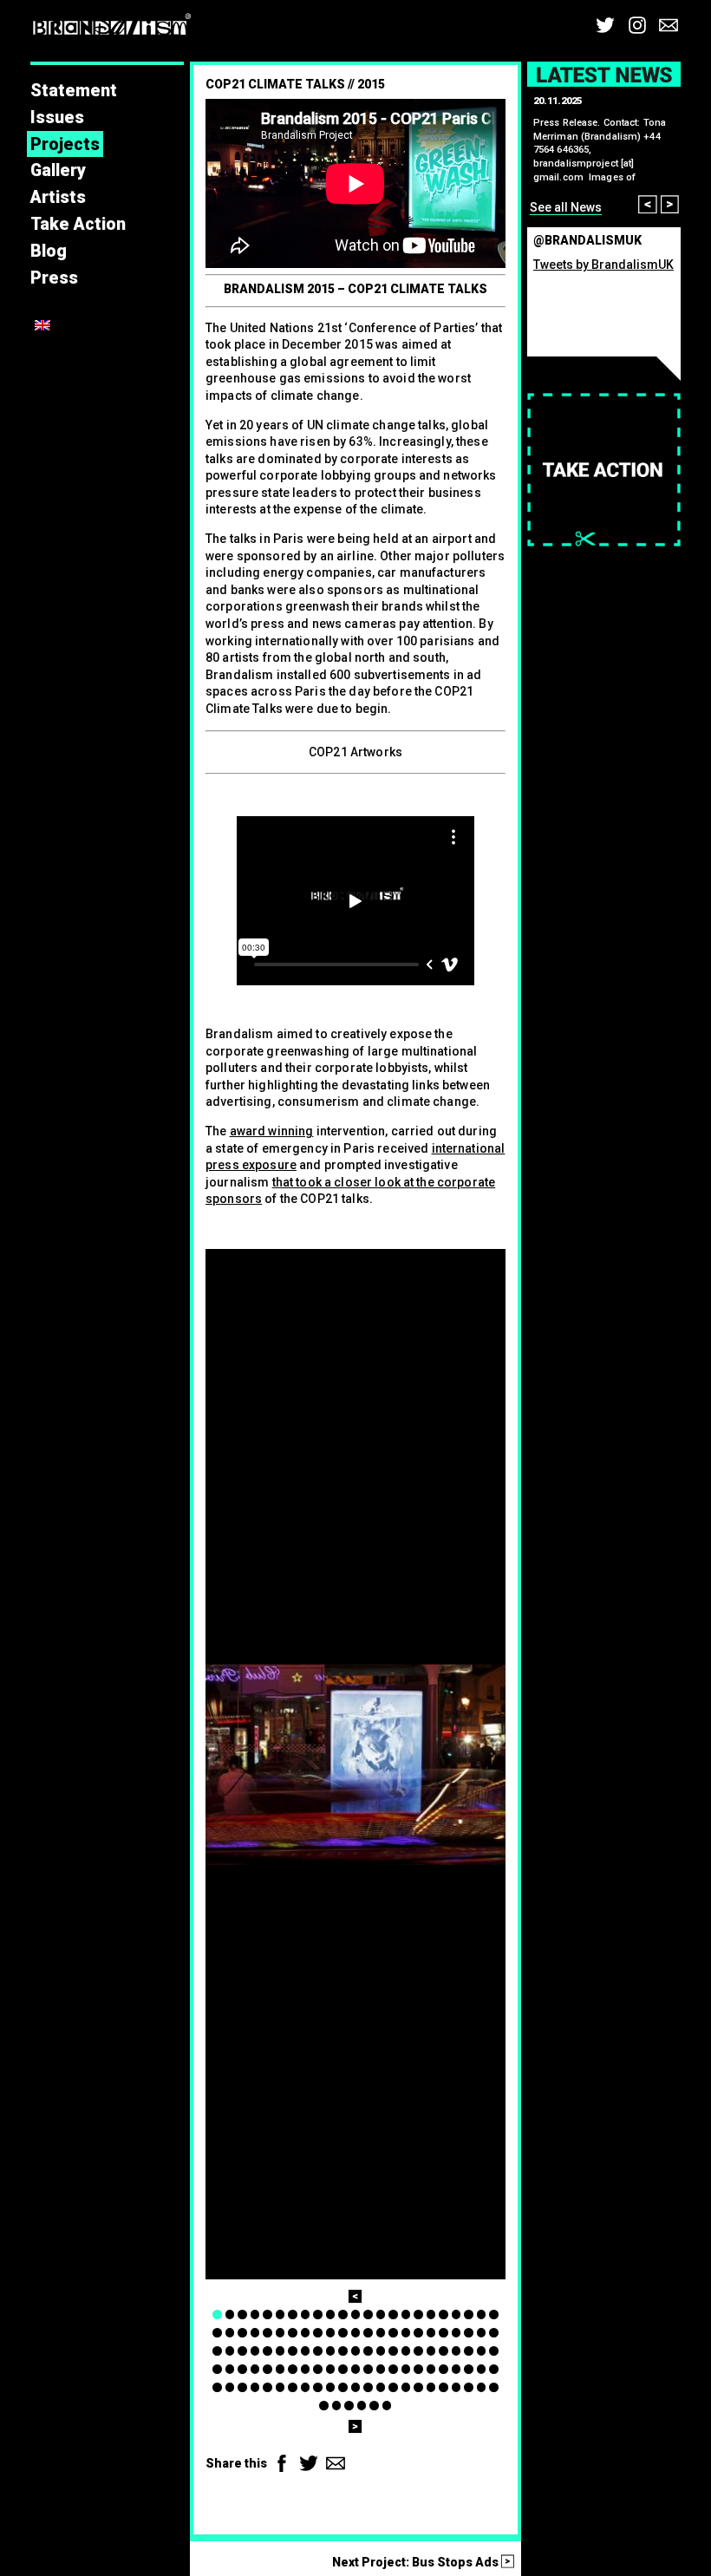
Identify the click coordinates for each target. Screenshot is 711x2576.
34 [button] (343, 2333)
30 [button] (293, 2333)
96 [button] (255, 2387)
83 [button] (381, 2369)
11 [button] (343, 2314)
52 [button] (280, 2351)
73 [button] (255, 2369)
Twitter (605, 25)
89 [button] (457, 2369)
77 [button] (306, 2369)
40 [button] (418, 2333)
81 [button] (356, 2369)
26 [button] (242, 2333)
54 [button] (306, 2351)
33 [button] (331, 2333)
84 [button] (393, 2369)
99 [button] (293, 2387)
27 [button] (255, 2333)
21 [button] (469, 2314)
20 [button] (457, 2314)
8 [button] (306, 2314)
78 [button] (318, 2369)
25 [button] (230, 2333)
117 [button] (337, 2406)
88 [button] (444, 2369)
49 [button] (242, 2351)
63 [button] (418, 2351)
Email (669, 25)
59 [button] (368, 2351)
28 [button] (267, 2333)
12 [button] (356, 2314)
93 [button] (217, 2387)
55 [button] (318, 2351)
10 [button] (331, 2314)
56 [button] (331, 2351)
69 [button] (494, 2351)
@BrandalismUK (587, 240)
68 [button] (482, 2351)
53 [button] (293, 2351)
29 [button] (280, 2333)
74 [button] (267, 2369)
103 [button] (343, 2387)
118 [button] (349, 2406)
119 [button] (362, 2406)
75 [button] (280, 2369)
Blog (49, 251)
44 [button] (469, 2333)
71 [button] (230, 2369)
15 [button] (393, 2314)
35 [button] (356, 2333)
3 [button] (242, 2314)
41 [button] (431, 2333)
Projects (65, 144)
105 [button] (368, 2387)
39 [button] (406, 2333)
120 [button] (374, 2406)
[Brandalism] (111, 27)
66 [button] (457, 2351)
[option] (355, 1764)
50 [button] (255, 2351)
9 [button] (318, 2314)
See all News (566, 207)
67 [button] (469, 2351)
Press (54, 278)
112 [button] (457, 2387)
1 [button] (217, 2314)
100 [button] (306, 2387)
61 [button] (393, 2351)
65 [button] (444, 2351)
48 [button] (230, 2351)
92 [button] (494, 2369)
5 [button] (267, 2314)
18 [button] (431, 2314)
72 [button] (242, 2369)
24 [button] (217, 2333)
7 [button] (293, 2314)
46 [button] (494, 2333)
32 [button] (318, 2333)
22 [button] (482, 2314)
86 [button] (418, 2369)
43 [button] (457, 2333)
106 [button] (381, 2387)
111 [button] (444, 2387)
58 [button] (356, 2351)
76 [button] (293, 2369)
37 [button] (381, 2333)
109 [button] (418, 2387)
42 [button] (444, 2333)
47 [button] (217, 2351)
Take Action (78, 224)
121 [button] (387, 2406)
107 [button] (393, 2387)
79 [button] (331, 2369)
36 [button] (368, 2333)
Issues (57, 118)
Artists (58, 197)
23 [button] (494, 2314)
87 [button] (431, 2369)
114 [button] (482, 2387)
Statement (74, 91)
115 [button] (494, 2387)
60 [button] (381, 2351)
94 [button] (230, 2387)
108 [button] (406, 2387)
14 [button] (381, 2314)
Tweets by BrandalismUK (603, 265)
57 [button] (343, 2351)
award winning (272, 1131)
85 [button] (406, 2369)
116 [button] (324, 2406)
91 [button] (482, 2369)
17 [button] (418, 2314)
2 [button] (230, 2314)
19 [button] (444, 2314)
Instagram (637, 25)
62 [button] (406, 2351)
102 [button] (331, 2387)
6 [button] (280, 2314)
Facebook (282, 2463)
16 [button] (406, 2314)
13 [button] (368, 2314)
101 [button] (318, 2387)
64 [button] (431, 2351)
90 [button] (469, 2369)
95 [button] (242, 2387)
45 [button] (482, 2333)
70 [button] (217, 2369)
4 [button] (255, 2314)
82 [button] (368, 2369)
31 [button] (306, 2333)
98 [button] (280, 2387)
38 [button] (393, 2333)
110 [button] (431, 2387)
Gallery (58, 170)
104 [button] (356, 2387)
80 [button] (343, 2369)
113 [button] (469, 2387)
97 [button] (267, 2387)
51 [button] (267, 2351)
